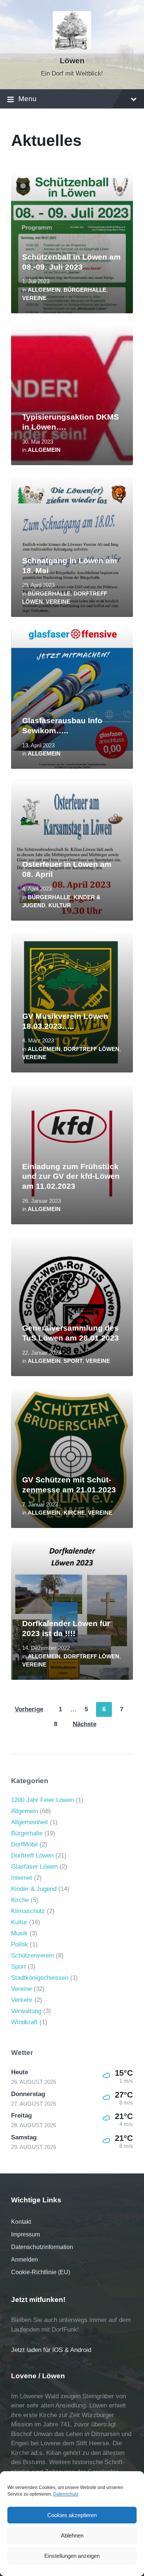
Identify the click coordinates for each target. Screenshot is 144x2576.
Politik (20, 1944)
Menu (28, 99)
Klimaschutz (28, 1911)
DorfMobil (24, 1844)
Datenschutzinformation (42, 2247)
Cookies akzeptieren (72, 2515)
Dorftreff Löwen (91, 1049)
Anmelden (25, 2260)
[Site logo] (72, 48)
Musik (19, 1933)
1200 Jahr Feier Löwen (42, 1800)
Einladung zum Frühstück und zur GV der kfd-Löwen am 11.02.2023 (71, 1176)
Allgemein (44, 290)
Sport (73, 1361)
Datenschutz (66, 2494)
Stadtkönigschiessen (40, 1978)
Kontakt (21, 2222)
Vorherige (29, 1709)
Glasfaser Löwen (34, 1867)
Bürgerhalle (85, 290)
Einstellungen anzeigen (72, 2556)
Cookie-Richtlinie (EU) (41, 2272)
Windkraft (24, 2022)
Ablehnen (72, 2535)
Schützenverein (32, 1956)
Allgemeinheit (30, 1822)
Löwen (72, 61)
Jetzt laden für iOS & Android (51, 2350)
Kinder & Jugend (34, 1889)
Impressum (25, 2234)
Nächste (85, 1724)
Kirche (74, 1513)
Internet (22, 1878)
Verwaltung (26, 2011)
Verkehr (22, 2000)
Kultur (60, 905)
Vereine (34, 298)
